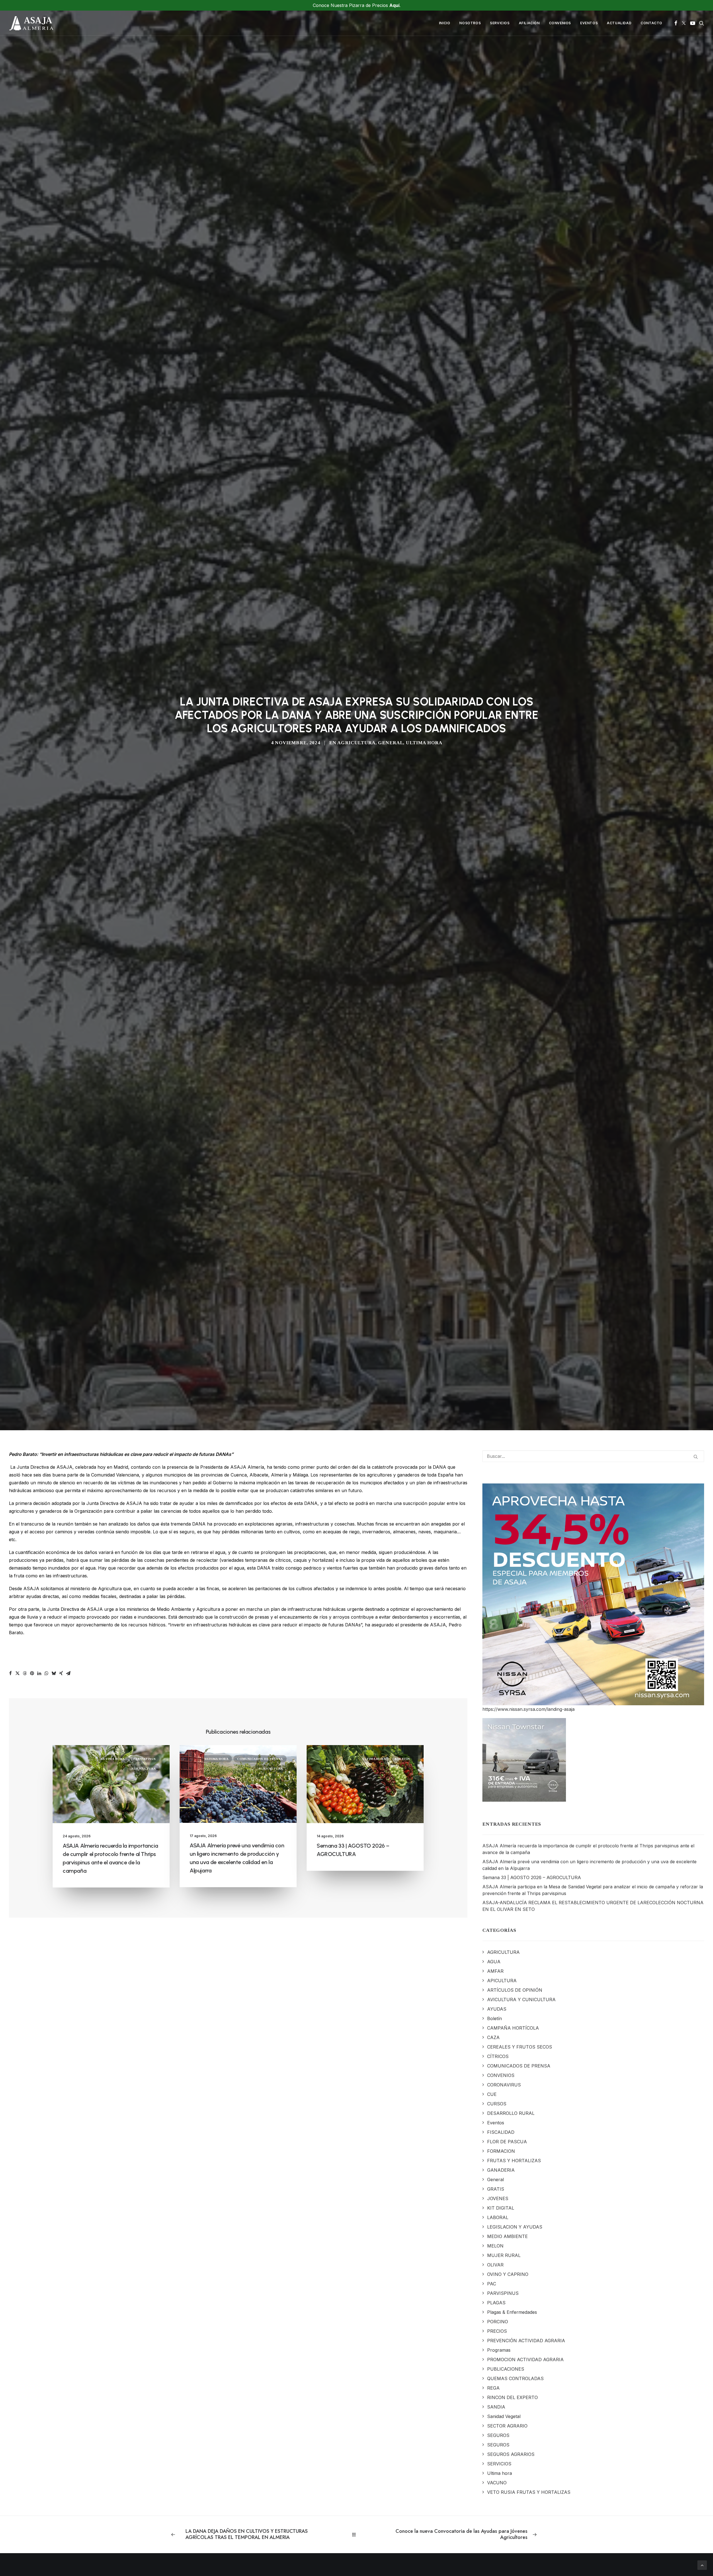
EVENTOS (589, 23)
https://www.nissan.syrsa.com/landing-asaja (528, 2211)
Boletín (402, 2261)
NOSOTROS (470, 23)
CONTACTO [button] (651, 23)
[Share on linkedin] (39, 2175)
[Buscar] (593, 1958)
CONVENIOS (560, 23)
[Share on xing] (61, 2175)
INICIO (445, 23)
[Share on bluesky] (54, 2175)
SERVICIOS (500, 23)
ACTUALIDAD (619, 23)
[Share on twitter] (18, 2175)
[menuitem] (445, 23)
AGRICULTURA (356, 994)
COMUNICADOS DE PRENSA (260, 2261)
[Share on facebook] (10, 2175)
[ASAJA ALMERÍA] (31, 23)
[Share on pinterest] (32, 2175)
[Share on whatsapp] (47, 2175)
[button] (676, 23)
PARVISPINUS (145, 2261)
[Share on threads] (25, 2175)
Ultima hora (424, 994)
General (390, 994)
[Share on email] (68, 2175)
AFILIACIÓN (529, 23)
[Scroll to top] (702, 2565)
